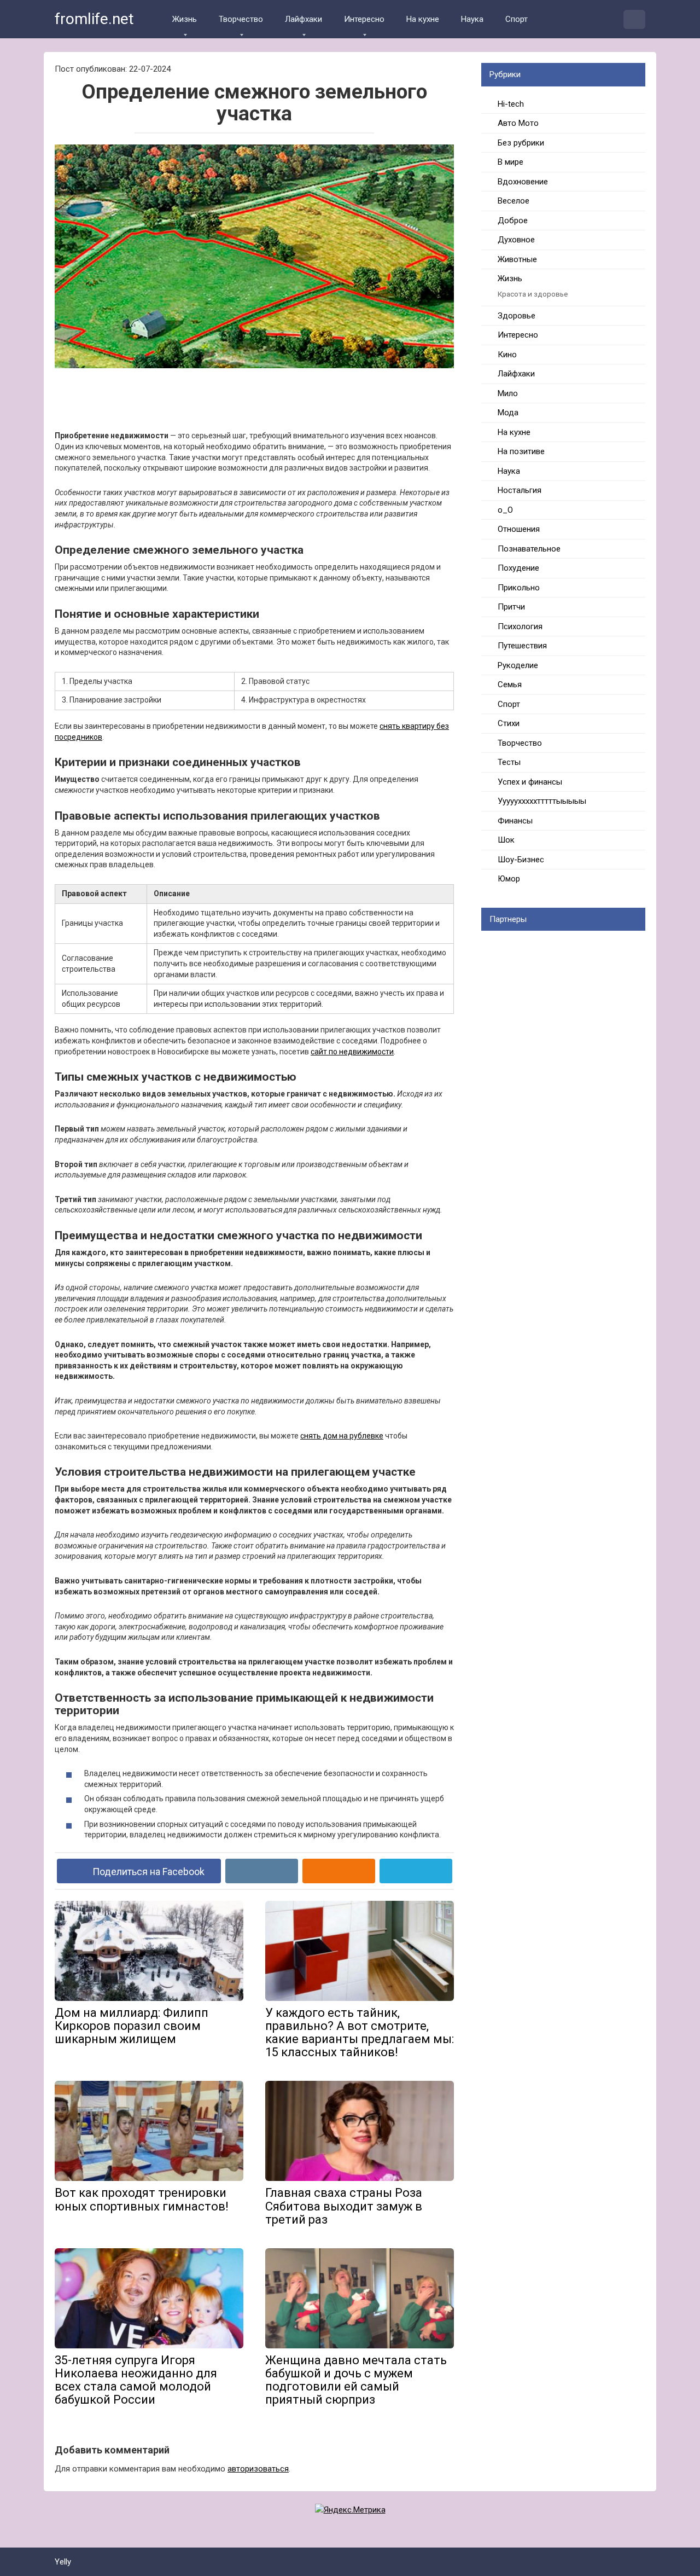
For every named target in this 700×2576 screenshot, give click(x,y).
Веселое (514, 201)
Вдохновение (523, 182)
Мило (508, 393)
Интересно (364, 19)
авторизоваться (258, 2469)
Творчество (241, 19)
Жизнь (185, 19)
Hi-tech (511, 104)
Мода (508, 413)
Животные (517, 259)
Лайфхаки (304, 19)
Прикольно (519, 588)
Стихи (509, 723)
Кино (507, 355)
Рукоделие (518, 665)
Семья (510, 684)
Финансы (515, 821)
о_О (505, 510)
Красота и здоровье (533, 294)
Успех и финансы (530, 782)
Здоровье (517, 316)
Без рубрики (521, 143)
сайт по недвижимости (352, 1052)
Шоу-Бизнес (521, 860)
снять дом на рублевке (342, 1436)
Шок (506, 840)
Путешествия (522, 646)
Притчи (511, 607)
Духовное (516, 240)
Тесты (509, 762)
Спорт (517, 19)
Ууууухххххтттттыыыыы (542, 801)
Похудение (518, 568)
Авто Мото (518, 123)
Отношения (519, 529)
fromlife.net (94, 19)
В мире (511, 162)
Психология (520, 626)
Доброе (513, 221)
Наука (472, 19)
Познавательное (529, 549)
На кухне (423, 19)
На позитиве (521, 451)
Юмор (509, 879)
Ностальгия (520, 490)
